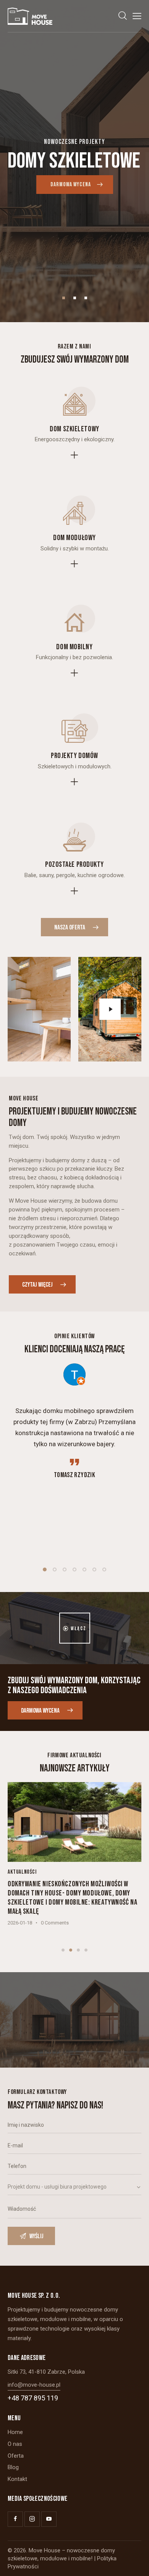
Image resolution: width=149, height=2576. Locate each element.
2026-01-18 (20, 1923)
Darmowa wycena (71, 185)
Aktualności (22, 1872)
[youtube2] (49, 2519)
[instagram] (32, 2519)
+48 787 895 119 (33, 2398)
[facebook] (15, 2519)
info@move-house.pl (34, 2385)
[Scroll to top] (136, 2563)
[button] (137, 16)
